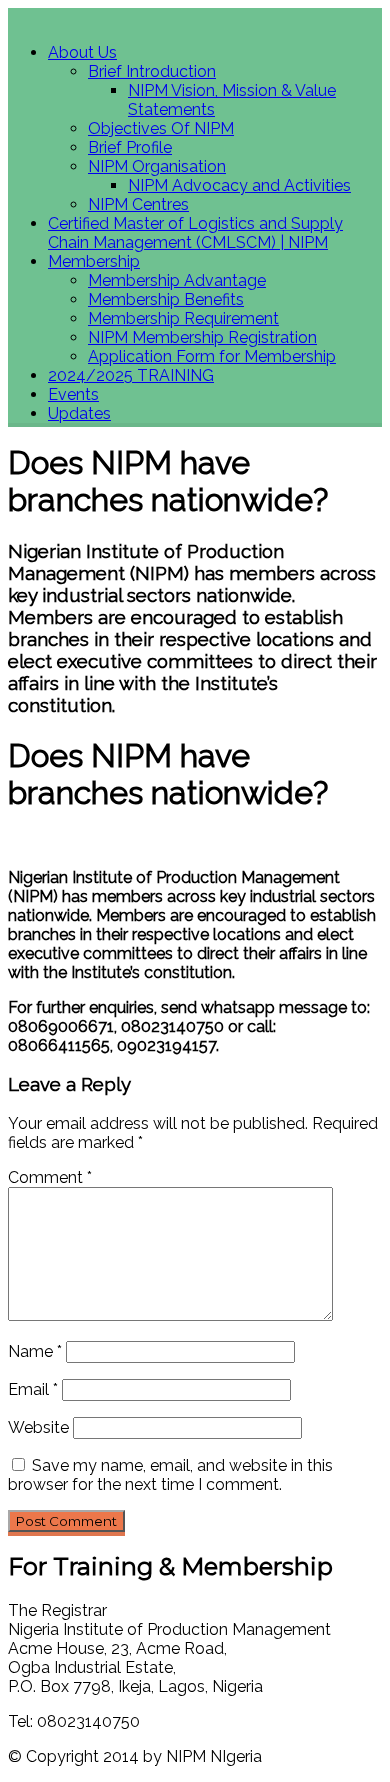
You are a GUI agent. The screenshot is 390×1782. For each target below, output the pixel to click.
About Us (82, 52)
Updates (79, 413)
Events (73, 394)
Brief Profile (130, 147)
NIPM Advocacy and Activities (239, 185)
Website (38, 1427)
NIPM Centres (138, 204)
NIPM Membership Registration (202, 337)
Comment (50, 1177)
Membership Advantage (177, 280)
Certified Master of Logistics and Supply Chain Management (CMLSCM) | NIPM (195, 233)
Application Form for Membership (212, 356)
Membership (94, 261)
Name (35, 1351)
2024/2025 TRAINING (131, 375)
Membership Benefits (166, 299)
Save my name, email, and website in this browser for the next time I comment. (170, 1475)
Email (33, 1389)
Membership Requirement (183, 318)
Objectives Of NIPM (161, 128)
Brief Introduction (152, 71)
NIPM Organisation (157, 166)
